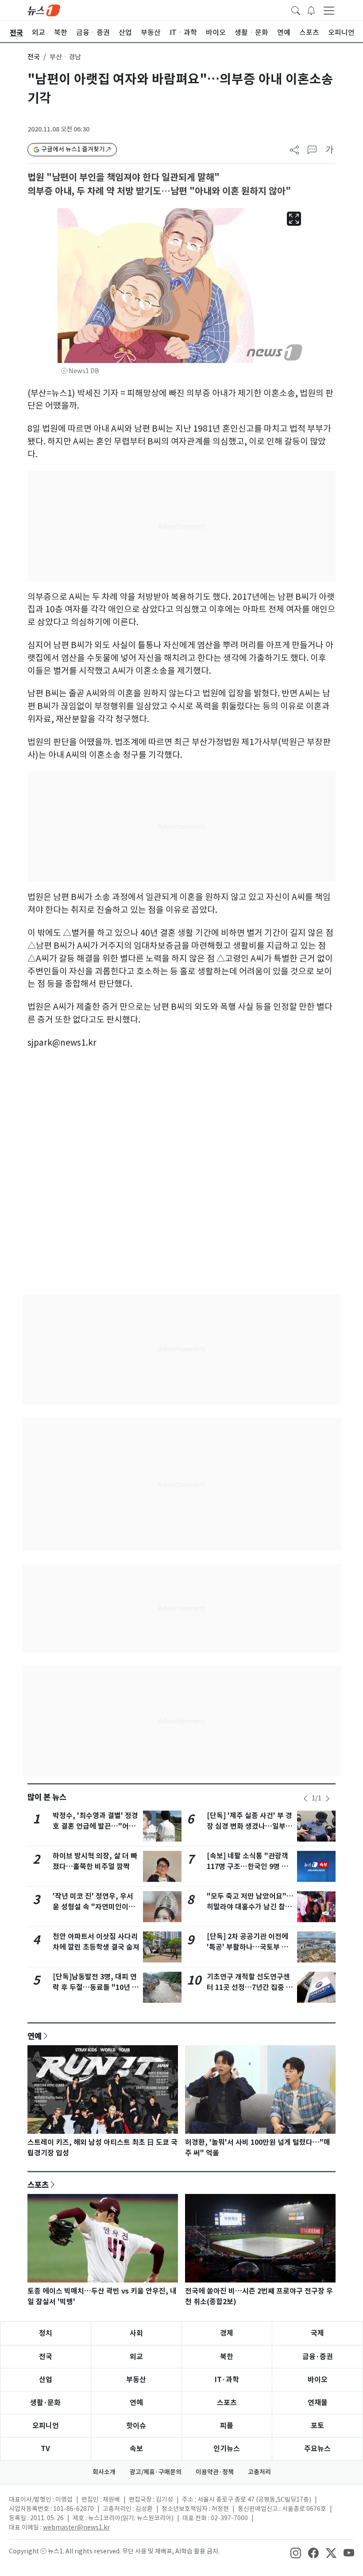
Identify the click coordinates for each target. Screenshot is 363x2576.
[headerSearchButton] (296, 10)
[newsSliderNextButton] (328, 1799)
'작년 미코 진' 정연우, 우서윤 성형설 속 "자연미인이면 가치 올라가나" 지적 (94, 1907)
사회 (136, 2333)
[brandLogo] (44, 10)
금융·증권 (318, 2357)
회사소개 (104, 2472)
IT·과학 (227, 2380)
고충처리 (259, 2472)
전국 (34, 57)
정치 (46, 2333)
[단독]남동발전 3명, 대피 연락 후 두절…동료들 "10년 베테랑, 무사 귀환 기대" (96, 1987)
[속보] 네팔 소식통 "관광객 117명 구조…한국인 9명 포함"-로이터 (247, 1867)
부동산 (136, 2380)
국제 (317, 2333)
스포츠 (38, 2185)
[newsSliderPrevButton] (305, 1799)
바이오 (318, 2380)
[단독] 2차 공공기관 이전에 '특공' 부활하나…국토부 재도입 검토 (247, 1947)
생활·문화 (45, 2403)
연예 (35, 2036)
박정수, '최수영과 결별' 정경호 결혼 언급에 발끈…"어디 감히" (95, 1826)
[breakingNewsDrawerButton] (311, 10)
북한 (227, 2357)
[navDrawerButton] (329, 10)
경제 (227, 2333)
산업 (46, 2380)
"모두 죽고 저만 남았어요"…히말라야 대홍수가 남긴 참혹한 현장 (250, 1907)
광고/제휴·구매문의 (156, 2472)
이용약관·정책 (215, 2472)
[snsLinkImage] (296, 2552)
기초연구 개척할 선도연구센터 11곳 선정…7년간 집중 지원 (250, 1987)
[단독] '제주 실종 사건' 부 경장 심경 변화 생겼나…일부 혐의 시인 (249, 1826)
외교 (136, 2357)
